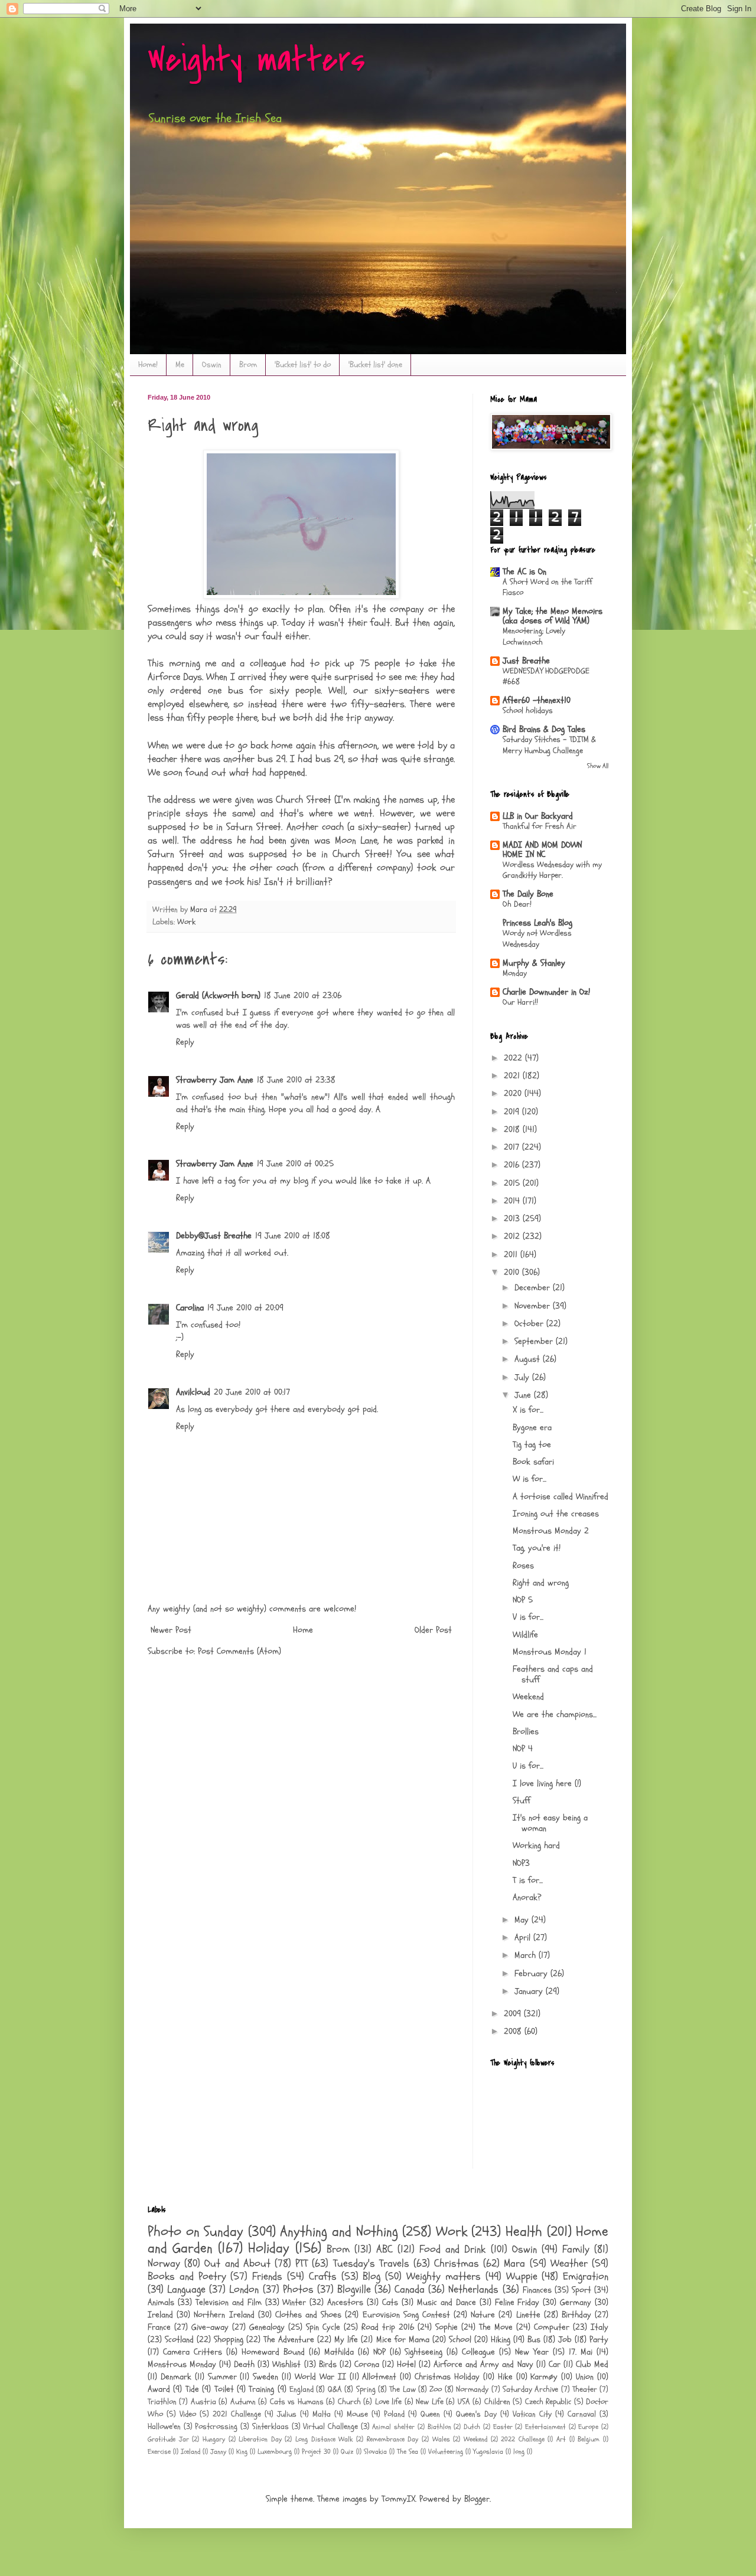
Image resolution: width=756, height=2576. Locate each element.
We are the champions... (555, 1714)
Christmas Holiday (447, 2377)
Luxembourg (275, 2451)
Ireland (160, 2315)
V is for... (528, 1617)
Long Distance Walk (324, 2439)
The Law (402, 2389)
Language (186, 2289)
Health (524, 2232)
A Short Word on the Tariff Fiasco (548, 587)
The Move (496, 2327)
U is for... (528, 1766)
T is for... (528, 1880)
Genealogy (267, 2327)
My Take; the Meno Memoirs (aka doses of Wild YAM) (553, 616)
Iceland (190, 2451)
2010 (513, 1272)
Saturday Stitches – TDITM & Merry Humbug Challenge (549, 745)
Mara (514, 2263)
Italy (599, 2327)
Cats (390, 2302)
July (523, 1377)
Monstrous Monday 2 (551, 1531)
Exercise (159, 2451)
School (460, 2340)
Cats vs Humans (297, 2402)
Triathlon (162, 2402)
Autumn (243, 2402)
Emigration (586, 2276)
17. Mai (581, 2352)
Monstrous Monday (182, 2364)
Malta (322, 2414)
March (527, 1955)
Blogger (477, 2499)
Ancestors (345, 2302)
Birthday (576, 2315)
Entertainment (545, 2427)
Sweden (265, 2377)
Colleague (478, 2352)
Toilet (224, 2389)
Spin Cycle (323, 2327)
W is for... (529, 1479)
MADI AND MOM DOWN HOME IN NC (542, 850)
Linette (528, 2315)
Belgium (589, 2439)
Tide (192, 2389)
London (244, 2289)
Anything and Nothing (339, 2232)
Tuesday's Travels (371, 2263)
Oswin (212, 365)
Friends (267, 2276)
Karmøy (544, 2377)
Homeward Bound (273, 2352)
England (302, 2389)
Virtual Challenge (330, 2427)
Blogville (354, 2289)
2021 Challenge (237, 2414)
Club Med (592, 2364)
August (529, 1359)
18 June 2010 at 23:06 (303, 996)
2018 (513, 1130)
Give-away (210, 2327)
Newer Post (171, 1630)
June (524, 1395)
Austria (203, 2402)
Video (188, 2414)
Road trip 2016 (388, 2327)
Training (261, 2389)
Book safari (533, 1462)
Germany (576, 2302)
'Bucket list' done (375, 365)
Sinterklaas (271, 2427)
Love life (388, 2402)
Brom (248, 365)
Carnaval (582, 2414)
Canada (410, 2289)
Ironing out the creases (556, 1514)
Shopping (229, 2340)
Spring (366, 2389)
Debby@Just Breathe (214, 1236)
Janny (218, 2451)
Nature (483, 2315)
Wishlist (286, 2364)
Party (599, 2340)
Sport (581, 2290)
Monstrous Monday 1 (550, 1652)
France (159, 2327)
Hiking (501, 2340)
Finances (537, 2290)
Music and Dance (447, 2302)
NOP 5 (523, 1600)
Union (585, 2377)
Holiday (269, 2248)
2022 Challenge (523, 2439)
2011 (512, 1255)
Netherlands (473, 2289)
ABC (384, 2249)
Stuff (522, 1801)
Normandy (472, 2389)
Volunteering (446, 2451)
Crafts (323, 2276)
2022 (514, 1058)
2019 (513, 1112)
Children (497, 2402)
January (530, 1991)
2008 (514, 2031)
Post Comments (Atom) (239, 1651)
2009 (514, 2014)
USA (464, 2402)
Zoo (436, 2389)
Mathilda (339, 2352)
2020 (514, 1094)
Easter (503, 2427)
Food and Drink (452, 2249)
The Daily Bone (528, 894)
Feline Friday (517, 2302)
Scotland (179, 2340)
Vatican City (532, 2414)
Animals (161, 2302)
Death (244, 2364)
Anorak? (527, 1897)
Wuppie (522, 2276)
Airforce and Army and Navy (483, 2364)
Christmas (457, 2263)
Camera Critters (193, 2352)
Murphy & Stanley (534, 963)
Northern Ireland (224, 2315)
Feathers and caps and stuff (553, 1674)
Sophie (447, 2327)
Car (555, 2364)
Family (576, 2249)
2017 (513, 1147)
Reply (185, 1042)
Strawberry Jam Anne (215, 1080)
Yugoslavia (488, 2451)
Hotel (406, 2364)
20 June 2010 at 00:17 (252, 1392)
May (523, 1920)
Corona (367, 2364)
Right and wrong (541, 1583)
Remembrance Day (393, 2439)
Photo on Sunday (195, 2232)
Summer (222, 2377)
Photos (298, 2289)
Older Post (433, 1630)
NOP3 (521, 1863)
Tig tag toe (532, 1445)
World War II (320, 2377)
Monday (515, 973)
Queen (430, 2414)
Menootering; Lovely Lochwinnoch (534, 636)
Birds (328, 2364)
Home (303, 1630)
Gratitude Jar (168, 2439)
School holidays (528, 710)
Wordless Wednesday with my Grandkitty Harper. (552, 870)
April (524, 1938)
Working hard (536, 1846)
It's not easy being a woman (550, 1823)
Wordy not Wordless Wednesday (537, 939)
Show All (598, 766)
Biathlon (439, 2427)
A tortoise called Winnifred (561, 1497)
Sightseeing (423, 2352)
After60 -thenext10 (537, 700)
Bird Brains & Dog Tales (544, 729)
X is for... (528, 1410)
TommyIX (398, 2499)
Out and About (237, 2263)
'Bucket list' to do (303, 365)
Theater (585, 2389)
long (519, 2451)
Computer (552, 2327)
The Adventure (289, 2340)
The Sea (408, 2451)
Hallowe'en (164, 2427)
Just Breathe (526, 661)
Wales (441, 2439)
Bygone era (532, 1428)
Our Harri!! (520, 1002)
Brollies (526, 1732)
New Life (429, 2402)
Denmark (176, 2377)
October (530, 1324)
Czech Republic (548, 2402)
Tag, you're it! (537, 1548)
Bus (534, 2340)
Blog (372, 2276)
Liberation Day (260, 2439)
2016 (513, 1165)
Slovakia (375, 2451)
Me (180, 365)
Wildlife (525, 1635)
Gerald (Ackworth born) (218, 996)
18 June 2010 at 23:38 (296, 1080)
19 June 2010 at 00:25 (295, 1164)
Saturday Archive (530, 2389)
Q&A (335, 2389)
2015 (513, 1183)
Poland (394, 2414)
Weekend (528, 1697)
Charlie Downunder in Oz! (546, 992)
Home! (148, 365)
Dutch (472, 2427)
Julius (287, 2414)
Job (565, 2340)
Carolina (190, 1308)
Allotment (379, 2377)
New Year (532, 2352)
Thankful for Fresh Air (540, 826)
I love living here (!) (547, 1784)
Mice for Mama (403, 2340)
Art (561, 2439)
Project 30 (316, 2451)
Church (349, 2402)
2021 (513, 1076)
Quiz (347, 2451)
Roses (523, 1566)
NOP (379, 2352)
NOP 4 (523, 1749)
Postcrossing (216, 2427)
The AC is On (524, 572)
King (242, 2451)
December (534, 1288)
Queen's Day (476, 2414)
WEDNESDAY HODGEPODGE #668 (546, 676)
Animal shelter (393, 2427)
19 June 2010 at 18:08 (293, 1236)
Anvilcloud (193, 1392)
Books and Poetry (187, 2276)
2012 (513, 1236)
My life (346, 2340)
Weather (569, 2263)
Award (159, 2389)
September (535, 1341)
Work (186, 922)
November (534, 1306)
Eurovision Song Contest (406, 2315)
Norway (164, 2263)
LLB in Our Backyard (538, 816)
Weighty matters (256, 61)
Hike (505, 2377)
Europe (588, 2427)
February (532, 1974)
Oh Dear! (517, 904)
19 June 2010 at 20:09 (245, 1308)
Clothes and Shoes (308, 2315)
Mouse (357, 2414)
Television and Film (229, 2302)
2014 (513, 1201)
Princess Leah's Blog (537, 923)
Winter (294, 2302)
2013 (513, 1219)
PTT (302, 2263)
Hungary (214, 2439)
